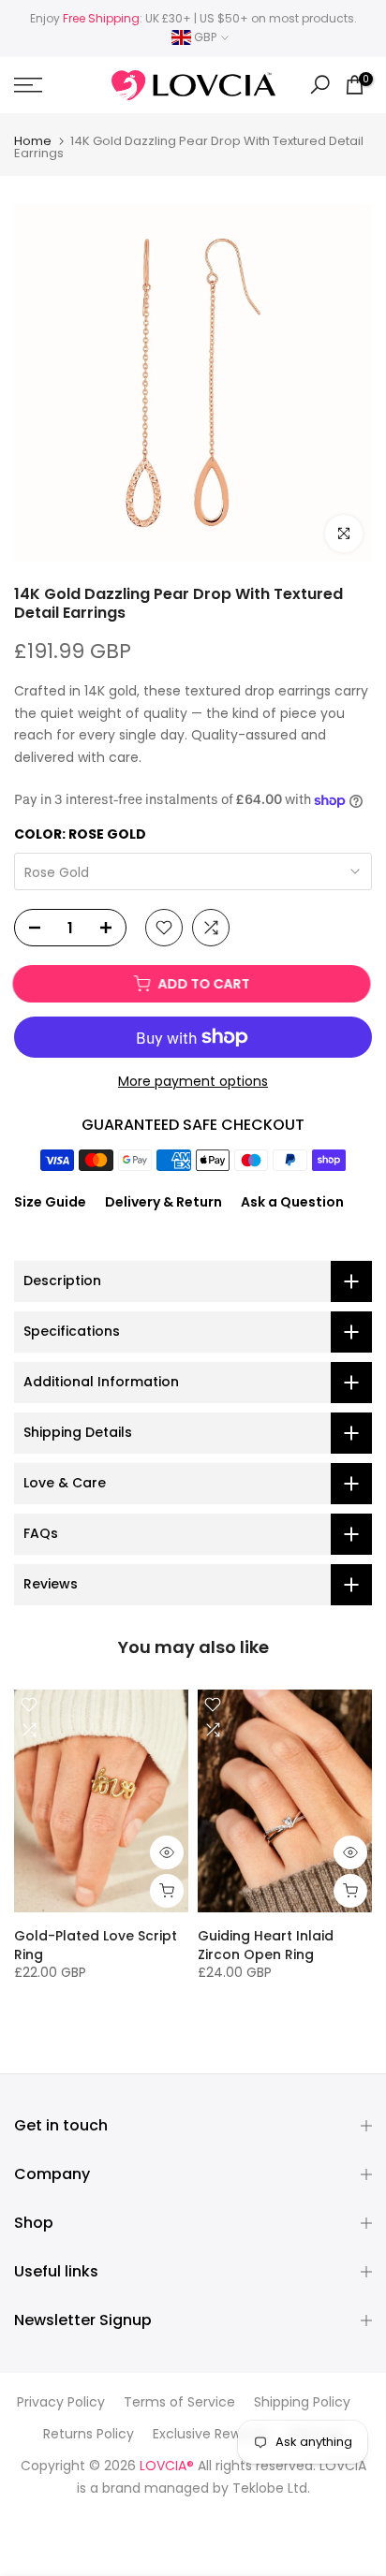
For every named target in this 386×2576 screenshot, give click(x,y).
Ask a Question (292, 1202)
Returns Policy (89, 2434)
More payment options (193, 1081)
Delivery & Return (163, 1202)
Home (33, 141)
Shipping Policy (302, 2402)
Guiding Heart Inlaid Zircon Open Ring (266, 1945)
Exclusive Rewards (211, 2434)
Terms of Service (179, 2402)
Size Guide (50, 1202)
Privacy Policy (61, 2402)
